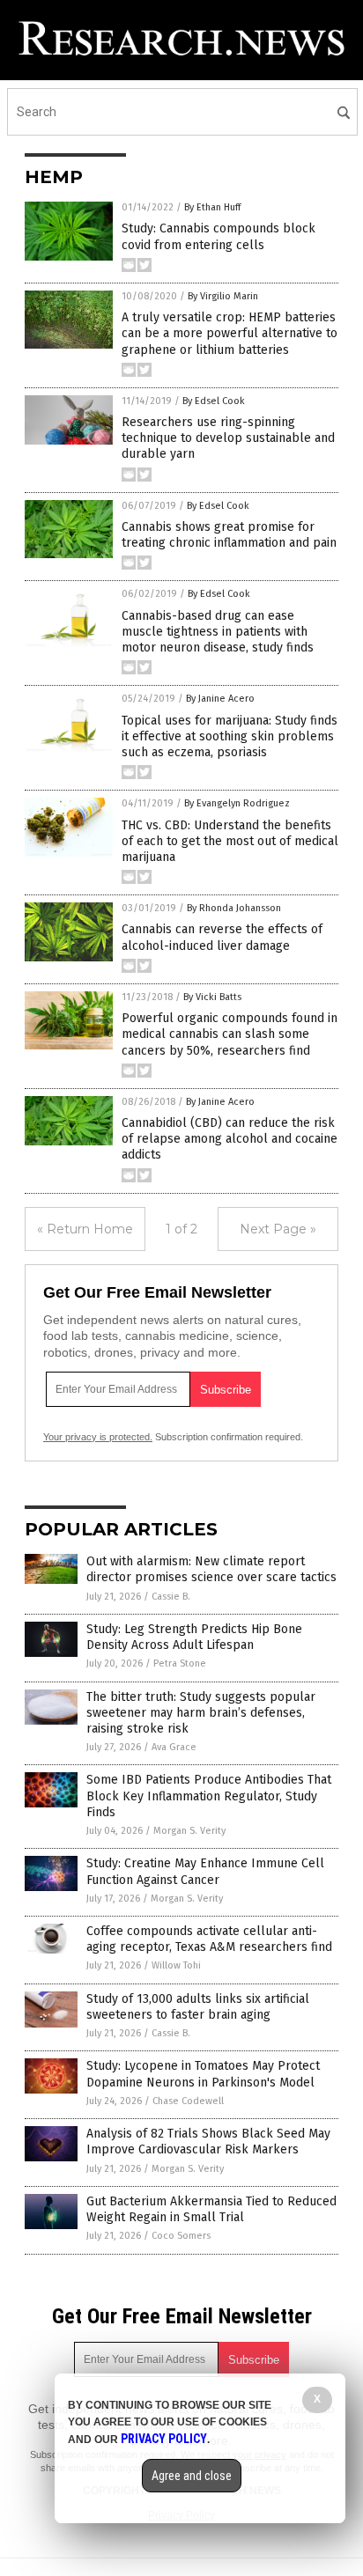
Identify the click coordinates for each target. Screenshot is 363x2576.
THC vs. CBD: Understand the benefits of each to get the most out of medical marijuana (230, 841)
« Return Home (85, 1229)
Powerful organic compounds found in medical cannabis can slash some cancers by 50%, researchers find (230, 1034)
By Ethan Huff (212, 207)
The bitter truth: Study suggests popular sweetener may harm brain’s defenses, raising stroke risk (201, 1713)
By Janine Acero (220, 699)
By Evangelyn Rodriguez (237, 803)
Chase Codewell (188, 2101)
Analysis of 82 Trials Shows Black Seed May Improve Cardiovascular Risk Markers (208, 2142)
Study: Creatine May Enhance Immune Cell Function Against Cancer (205, 1871)
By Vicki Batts (212, 997)
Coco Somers (181, 2236)
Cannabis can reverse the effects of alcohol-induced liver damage (222, 937)
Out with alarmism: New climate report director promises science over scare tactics (211, 1569)
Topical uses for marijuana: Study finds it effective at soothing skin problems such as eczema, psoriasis (230, 736)
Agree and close (192, 2476)
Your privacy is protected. (98, 1437)
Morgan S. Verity (189, 1831)
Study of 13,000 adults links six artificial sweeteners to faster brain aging (198, 2007)
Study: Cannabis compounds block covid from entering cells (219, 236)
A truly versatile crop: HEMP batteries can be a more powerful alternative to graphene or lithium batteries (230, 333)
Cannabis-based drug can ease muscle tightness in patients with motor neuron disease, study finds (218, 632)
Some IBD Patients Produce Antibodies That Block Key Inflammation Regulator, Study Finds (209, 1796)
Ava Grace (174, 1747)
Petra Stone (180, 1663)
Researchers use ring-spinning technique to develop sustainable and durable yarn (228, 438)
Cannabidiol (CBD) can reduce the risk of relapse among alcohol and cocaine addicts (230, 1139)
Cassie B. (171, 1597)
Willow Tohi (176, 1965)
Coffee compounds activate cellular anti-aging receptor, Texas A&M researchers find (209, 1939)
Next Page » (278, 1229)
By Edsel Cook (214, 401)
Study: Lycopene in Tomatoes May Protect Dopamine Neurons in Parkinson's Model (203, 2074)
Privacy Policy (164, 2439)
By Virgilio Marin (223, 296)
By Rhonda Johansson (234, 908)
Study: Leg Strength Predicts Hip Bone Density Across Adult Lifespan (194, 1637)
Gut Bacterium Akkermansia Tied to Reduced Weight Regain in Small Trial (211, 2209)
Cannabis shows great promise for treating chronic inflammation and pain (229, 535)
